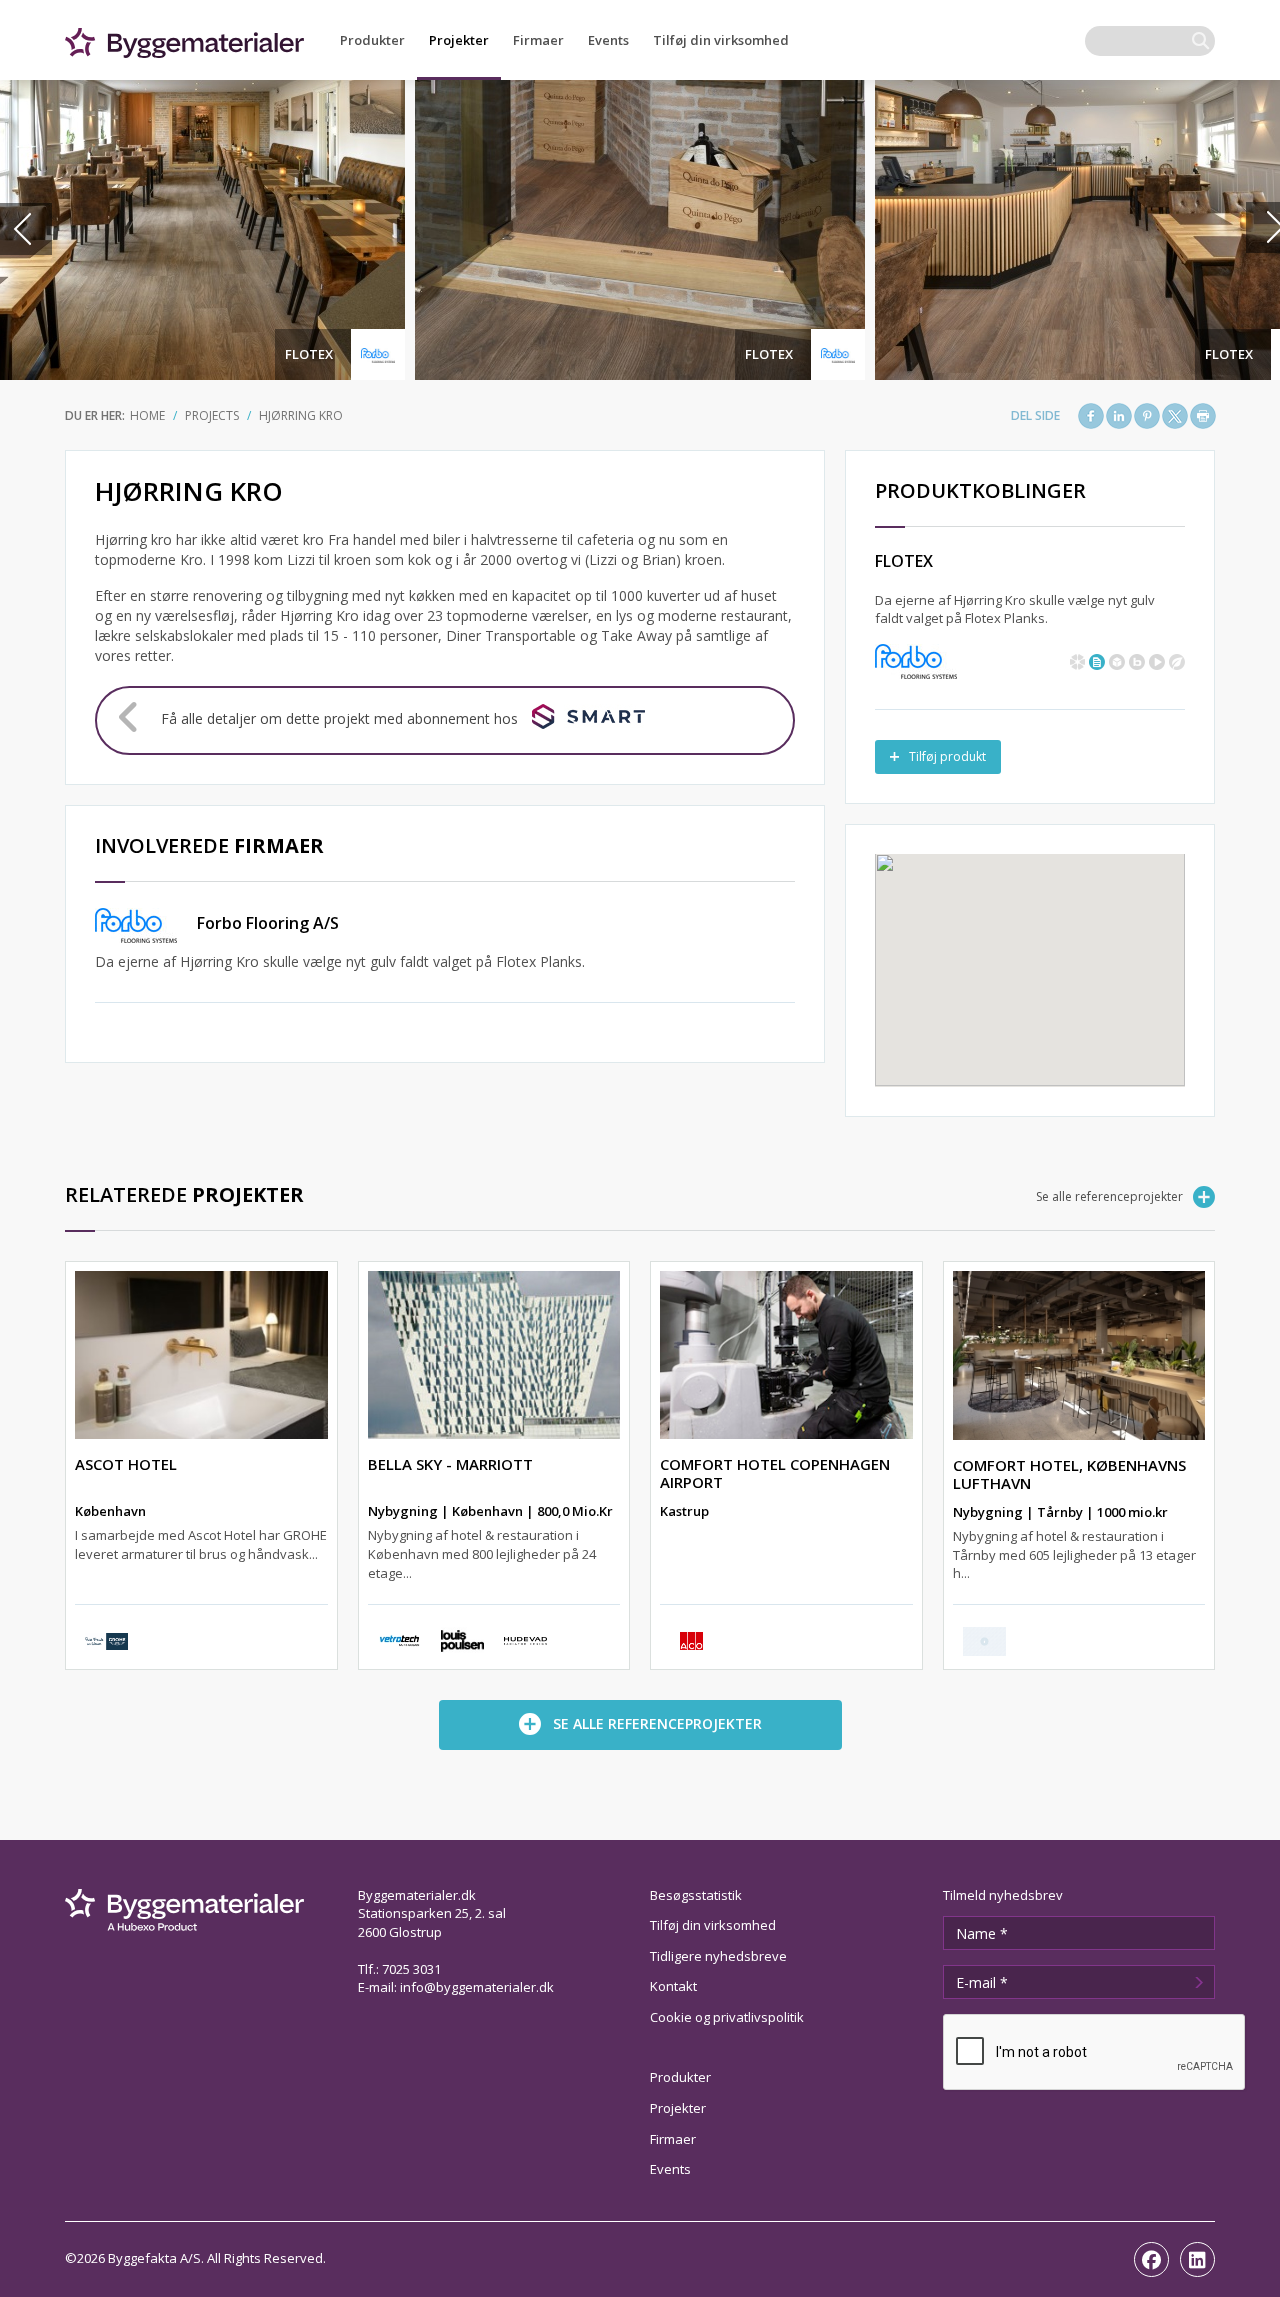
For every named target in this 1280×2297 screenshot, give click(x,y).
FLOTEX (309, 354)
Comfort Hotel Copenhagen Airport (775, 1473)
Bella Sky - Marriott (450, 1464)
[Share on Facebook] (1091, 416)
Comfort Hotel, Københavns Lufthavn (1069, 1474)
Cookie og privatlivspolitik (727, 2017)
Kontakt (673, 1986)
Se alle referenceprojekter (1109, 1196)
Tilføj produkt (947, 756)
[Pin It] (1147, 416)
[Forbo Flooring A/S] (916, 659)
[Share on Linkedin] (1119, 416)
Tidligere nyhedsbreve (718, 1956)
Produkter (372, 40)
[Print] (1203, 416)
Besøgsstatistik (696, 1895)
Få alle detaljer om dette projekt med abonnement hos (339, 718)
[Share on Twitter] (1175, 416)
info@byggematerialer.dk (477, 1987)
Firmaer (538, 40)
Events (608, 40)
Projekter (459, 40)
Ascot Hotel (126, 1464)
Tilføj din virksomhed (721, 40)
